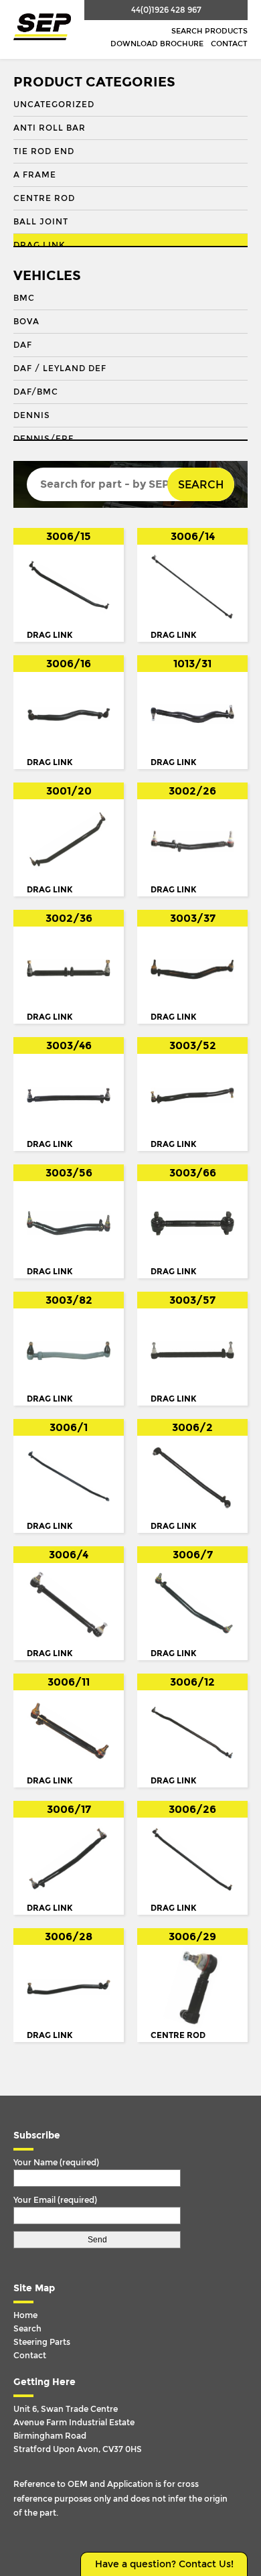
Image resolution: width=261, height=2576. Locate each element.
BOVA (26, 322)
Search (201, 485)
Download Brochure (157, 44)
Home (25, 2315)
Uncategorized (54, 105)
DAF (23, 345)
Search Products (209, 31)
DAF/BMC (36, 392)
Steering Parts (42, 2342)
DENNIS (32, 415)
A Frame (35, 175)
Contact (229, 44)
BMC (24, 298)
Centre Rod (44, 198)
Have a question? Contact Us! (164, 2564)
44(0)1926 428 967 (166, 10)
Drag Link (39, 245)
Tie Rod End (44, 151)
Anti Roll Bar (50, 128)
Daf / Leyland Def (60, 368)
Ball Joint (41, 222)
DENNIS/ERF (43, 439)
